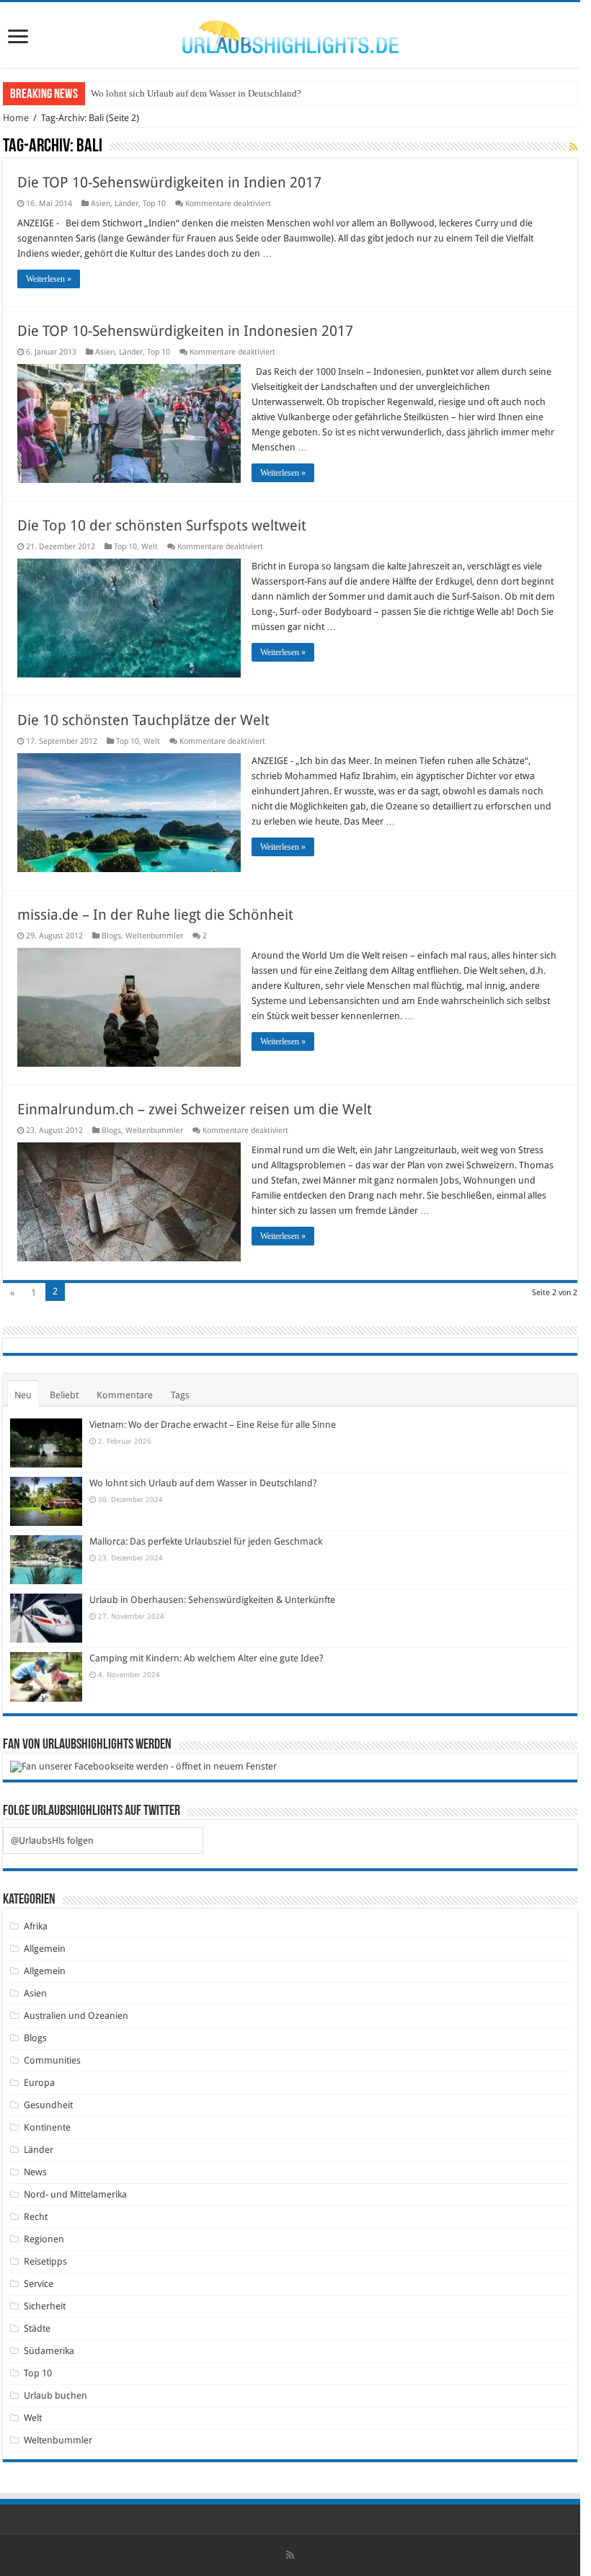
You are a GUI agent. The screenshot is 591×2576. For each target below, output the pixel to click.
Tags (180, 1395)
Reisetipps (45, 2261)
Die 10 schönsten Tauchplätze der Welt (143, 720)
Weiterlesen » (49, 279)
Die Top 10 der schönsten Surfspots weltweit (162, 525)
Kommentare (125, 1395)
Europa (39, 2083)
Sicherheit (45, 2306)
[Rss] (290, 2555)
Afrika (36, 1926)
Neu (23, 1395)
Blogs (111, 936)
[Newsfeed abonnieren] (573, 147)
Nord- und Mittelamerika (75, 2194)
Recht (36, 2217)
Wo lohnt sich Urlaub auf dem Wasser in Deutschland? (196, 93)
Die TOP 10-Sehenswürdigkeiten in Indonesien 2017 (185, 331)
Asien (101, 204)
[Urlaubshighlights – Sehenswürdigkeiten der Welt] (290, 34)
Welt (150, 547)
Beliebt (64, 1395)
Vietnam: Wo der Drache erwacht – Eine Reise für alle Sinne (213, 1425)
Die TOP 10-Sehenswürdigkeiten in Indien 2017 (169, 182)
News (35, 2172)
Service (39, 2284)
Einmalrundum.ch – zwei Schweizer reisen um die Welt (195, 1109)
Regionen (44, 2239)
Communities (52, 2060)
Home (16, 118)
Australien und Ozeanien (76, 2016)
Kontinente (47, 2127)
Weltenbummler (154, 936)
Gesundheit (48, 2105)
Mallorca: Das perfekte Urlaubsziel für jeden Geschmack (206, 1541)
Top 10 (154, 204)
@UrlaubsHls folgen (52, 1840)
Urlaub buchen (55, 2395)
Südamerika (49, 2351)
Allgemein (45, 1949)
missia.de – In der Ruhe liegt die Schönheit (155, 915)
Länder (126, 204)
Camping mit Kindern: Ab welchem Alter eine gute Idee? (206, 1658)
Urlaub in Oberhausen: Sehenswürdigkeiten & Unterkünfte (212, 1600)
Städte (37, 2328)
